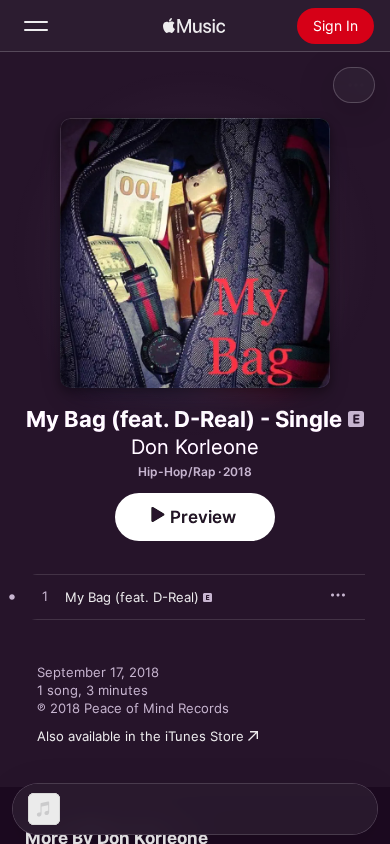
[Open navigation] (36, 26)
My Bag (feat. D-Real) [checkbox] (132, 597)
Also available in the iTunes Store (140, 736)
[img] (194, 26)
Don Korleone (195, 447)
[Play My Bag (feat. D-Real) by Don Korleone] (45, 597)
